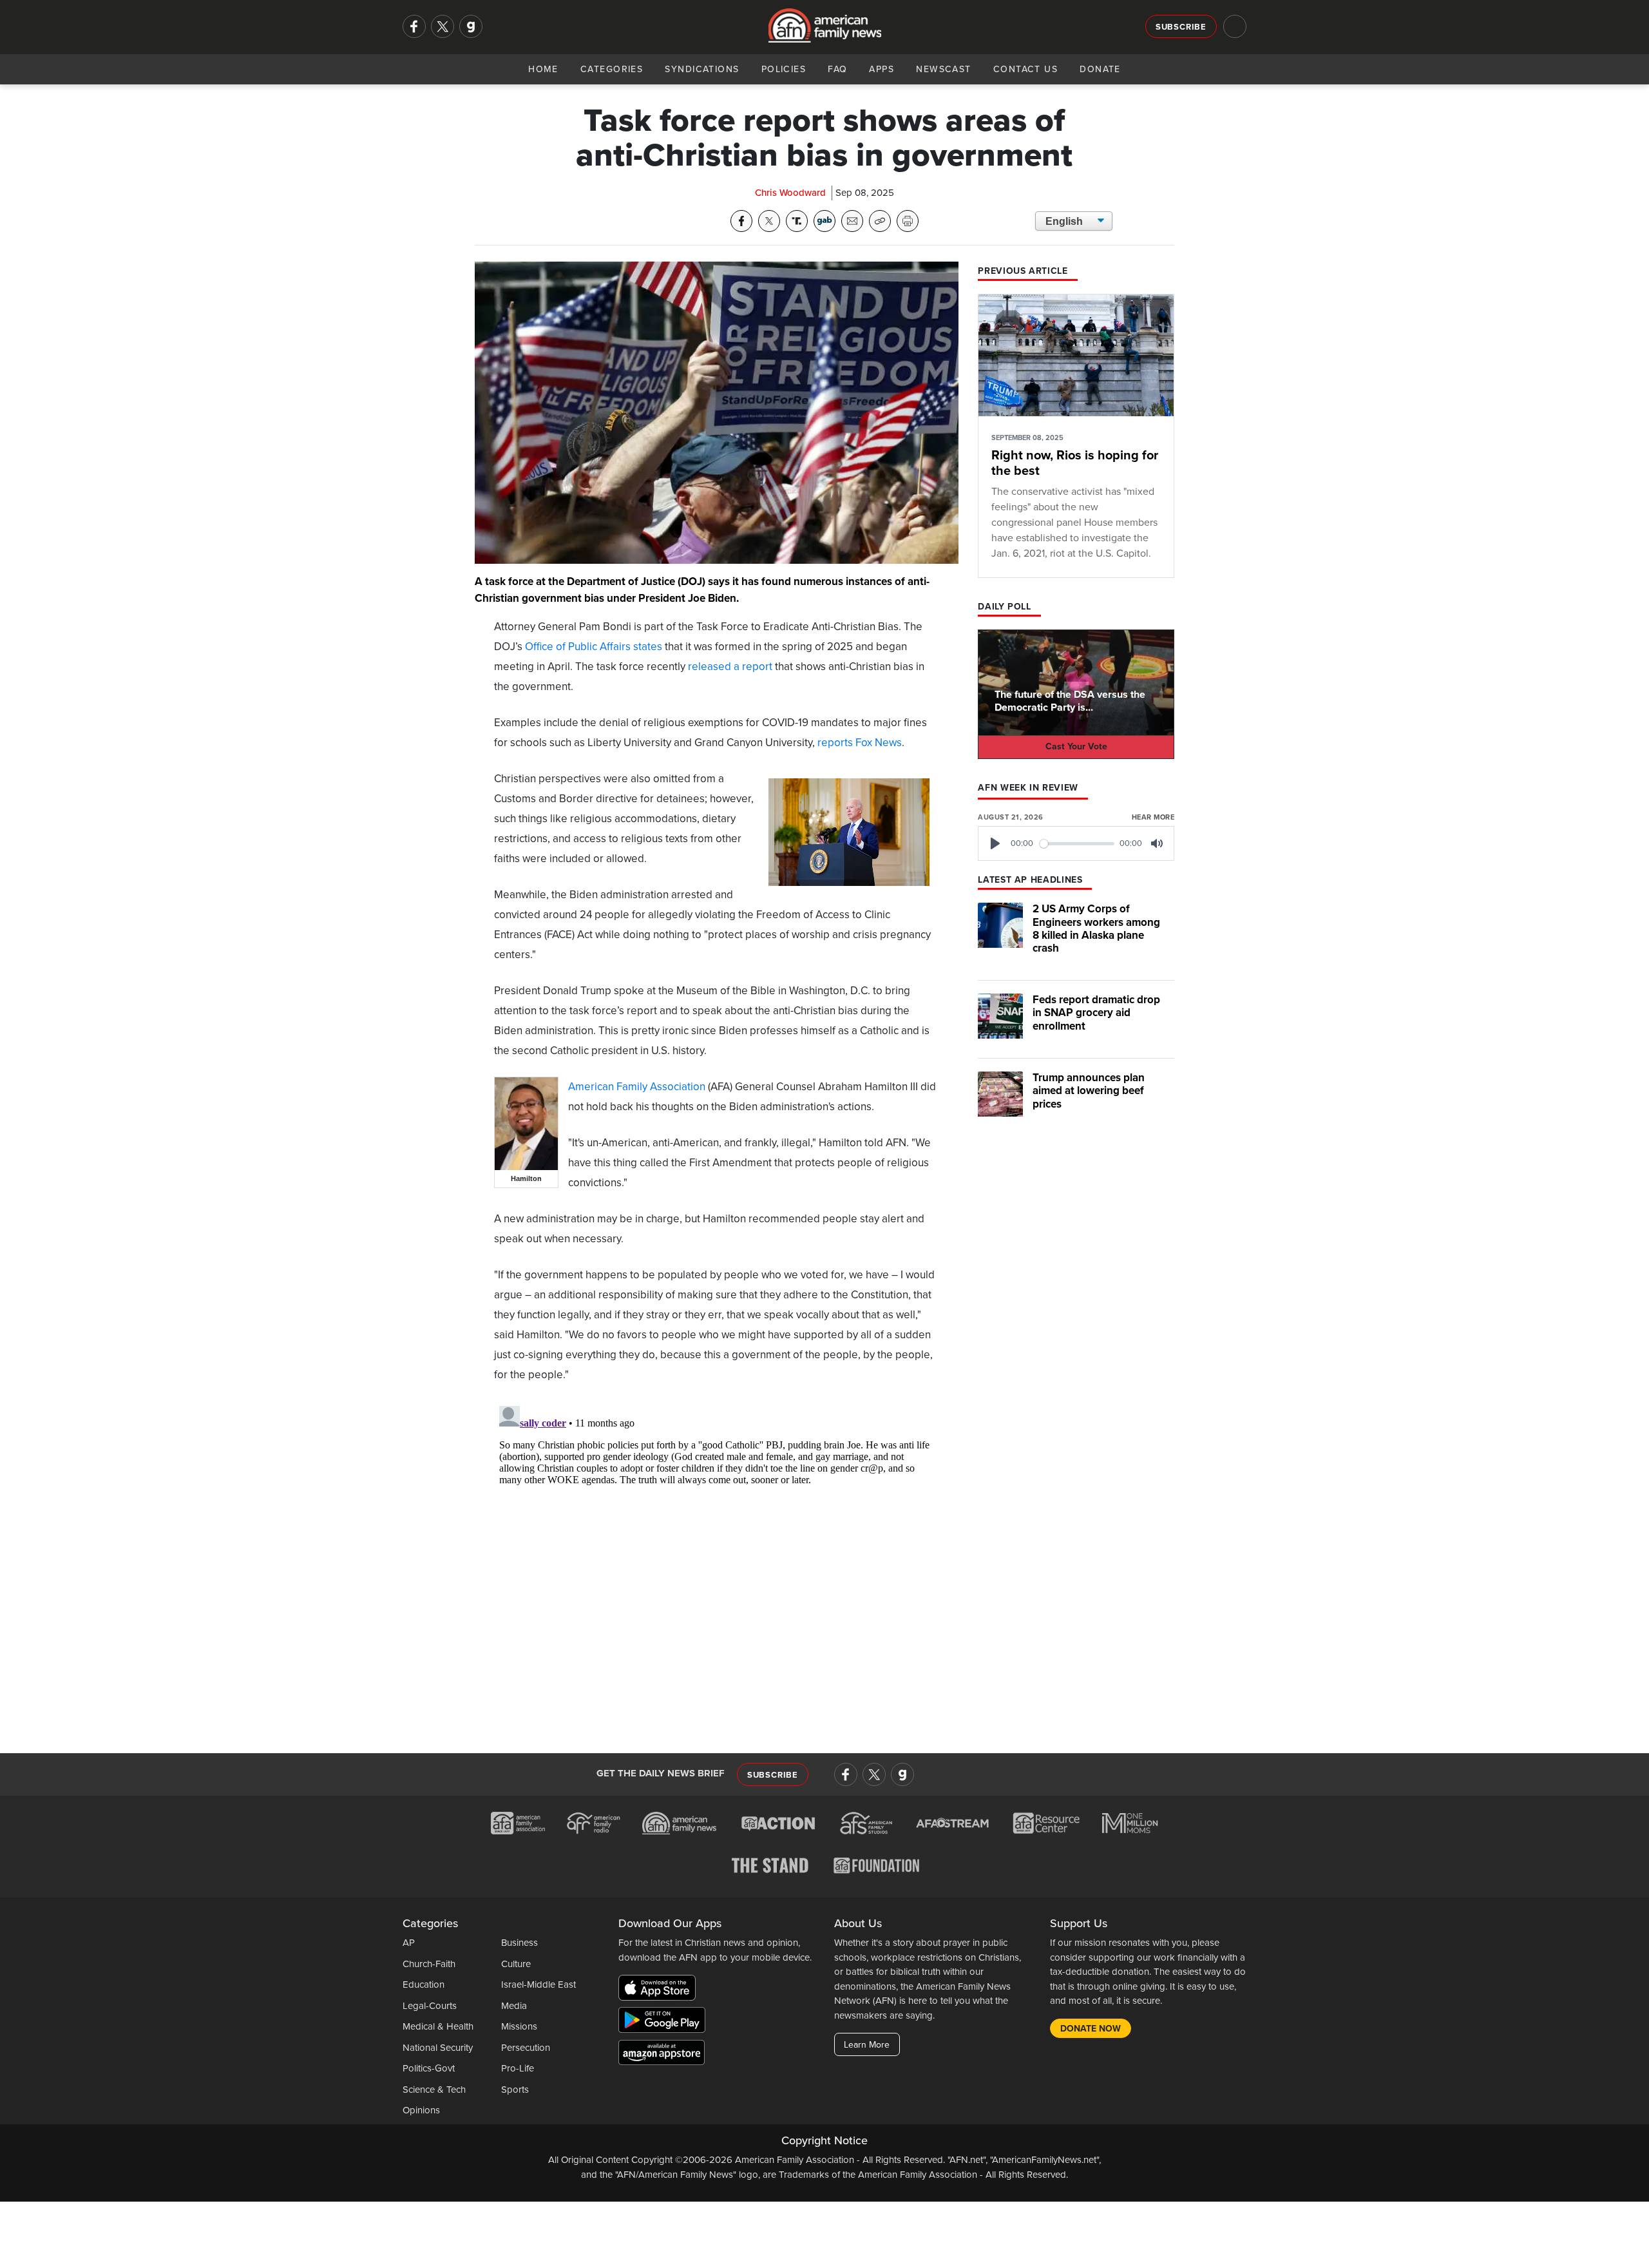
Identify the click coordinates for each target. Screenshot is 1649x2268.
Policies (784, 69)
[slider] (1077, 844)
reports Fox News (860, 743)
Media (514, 2006)
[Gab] (471, 26)
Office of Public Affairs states (594, 647)
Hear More (1153, 817)
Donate (1100, 69)
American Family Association (637, 1087)
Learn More (867, 2045)
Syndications (702, 69)
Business (519, 1943)
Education (424, 1984)
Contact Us (1025, 69)
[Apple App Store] (660, 1990)
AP (409, 1943)
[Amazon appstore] (662, 2055)
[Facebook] (414, 26)
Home (543, 69)
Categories (612, 69)
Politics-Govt (429, 2068)
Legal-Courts (430, 2006)
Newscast (944, 69)
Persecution (526, 2048)
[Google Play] (665, 2023)
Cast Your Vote (1076, 746)
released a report (730, 667)
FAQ (837, 69)
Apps (882, 69)
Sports (515, 2090)
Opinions (421, 2110)
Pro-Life (518, 2068)
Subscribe (1181, 27)
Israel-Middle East (539, 1984)
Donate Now (1091, 2029)
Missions (519, 2026)
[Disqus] (717, 1562)
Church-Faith (429, 1964)
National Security (438, 2048)
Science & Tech (434, 2090)
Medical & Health (438, 2026)
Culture (516, 1964)
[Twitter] (443, 26)
